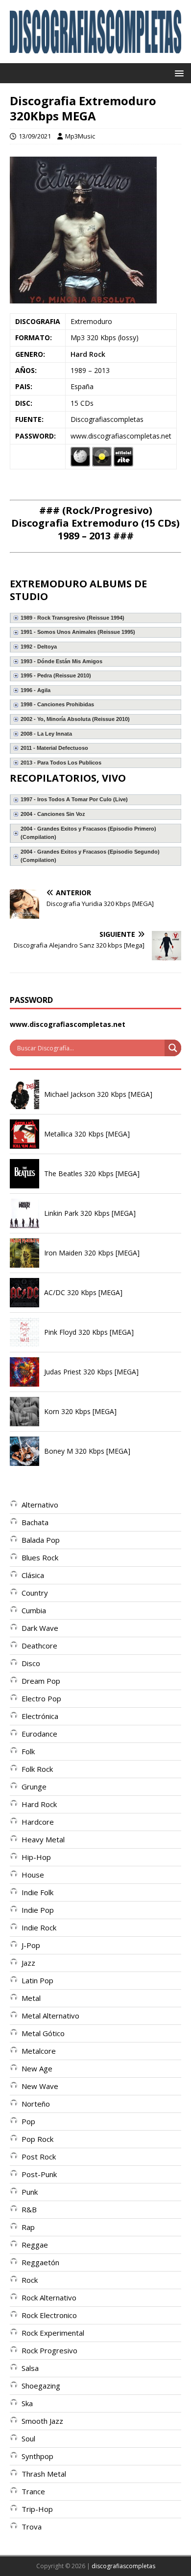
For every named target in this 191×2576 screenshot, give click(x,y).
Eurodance (39, 1734)
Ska (27, 2403)
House (33, 1875)
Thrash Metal (44, 2474)
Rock (30, 2280)
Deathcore (39, 1646)
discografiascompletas (123, 2566)
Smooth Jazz (42, 2421)
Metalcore (39, 2051)
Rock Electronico (49, 2315)
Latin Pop (37, 1980)
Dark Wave (40, 1628)
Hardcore (38, 1822)
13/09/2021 (35, 136)
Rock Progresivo (49, 2350)
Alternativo (40, 1505)
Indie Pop (38, 1910)
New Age (37, 2068)
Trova (32, 2527)
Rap (28, 2227)
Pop (28, 2121)
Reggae (35, 2245)
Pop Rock (37, 2139)
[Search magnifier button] (173, 1048)
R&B (29, 2209)
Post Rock (39, 2157)
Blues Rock (40, 1557)
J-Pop (31, 1945)
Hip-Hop (36, 1857)
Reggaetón (40, 2262)
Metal (31, 1998)
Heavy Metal (43, 1839)
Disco (31, 1663)
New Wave (40, 2086)
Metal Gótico (43, 2033)
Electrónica (40, 1716)
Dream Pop (41, 1681)
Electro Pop (41, 1698)
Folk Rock (37, 1769)
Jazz (28, 1963)
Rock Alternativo (49, 2298)
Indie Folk (37, 1892)
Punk (30, 2192)
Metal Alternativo (50, 2016)
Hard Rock (88, 354)
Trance (33, 2491)
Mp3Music (80, 136)
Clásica (33, 1575)
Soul (28, 2438)
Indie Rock (39, 1927)
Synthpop (37, 2456)
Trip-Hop (37, 2509)
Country (35, 1593)
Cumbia (34, 1610)
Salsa (30, 2368)
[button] (178, 73)
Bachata (35, 1522)
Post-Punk (39, 2174)
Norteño (36, 2104)
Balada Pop (41, 1540)
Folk (28, 1751)
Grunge (34, 1787)
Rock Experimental (53, 2333)
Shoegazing (41, 2386)
